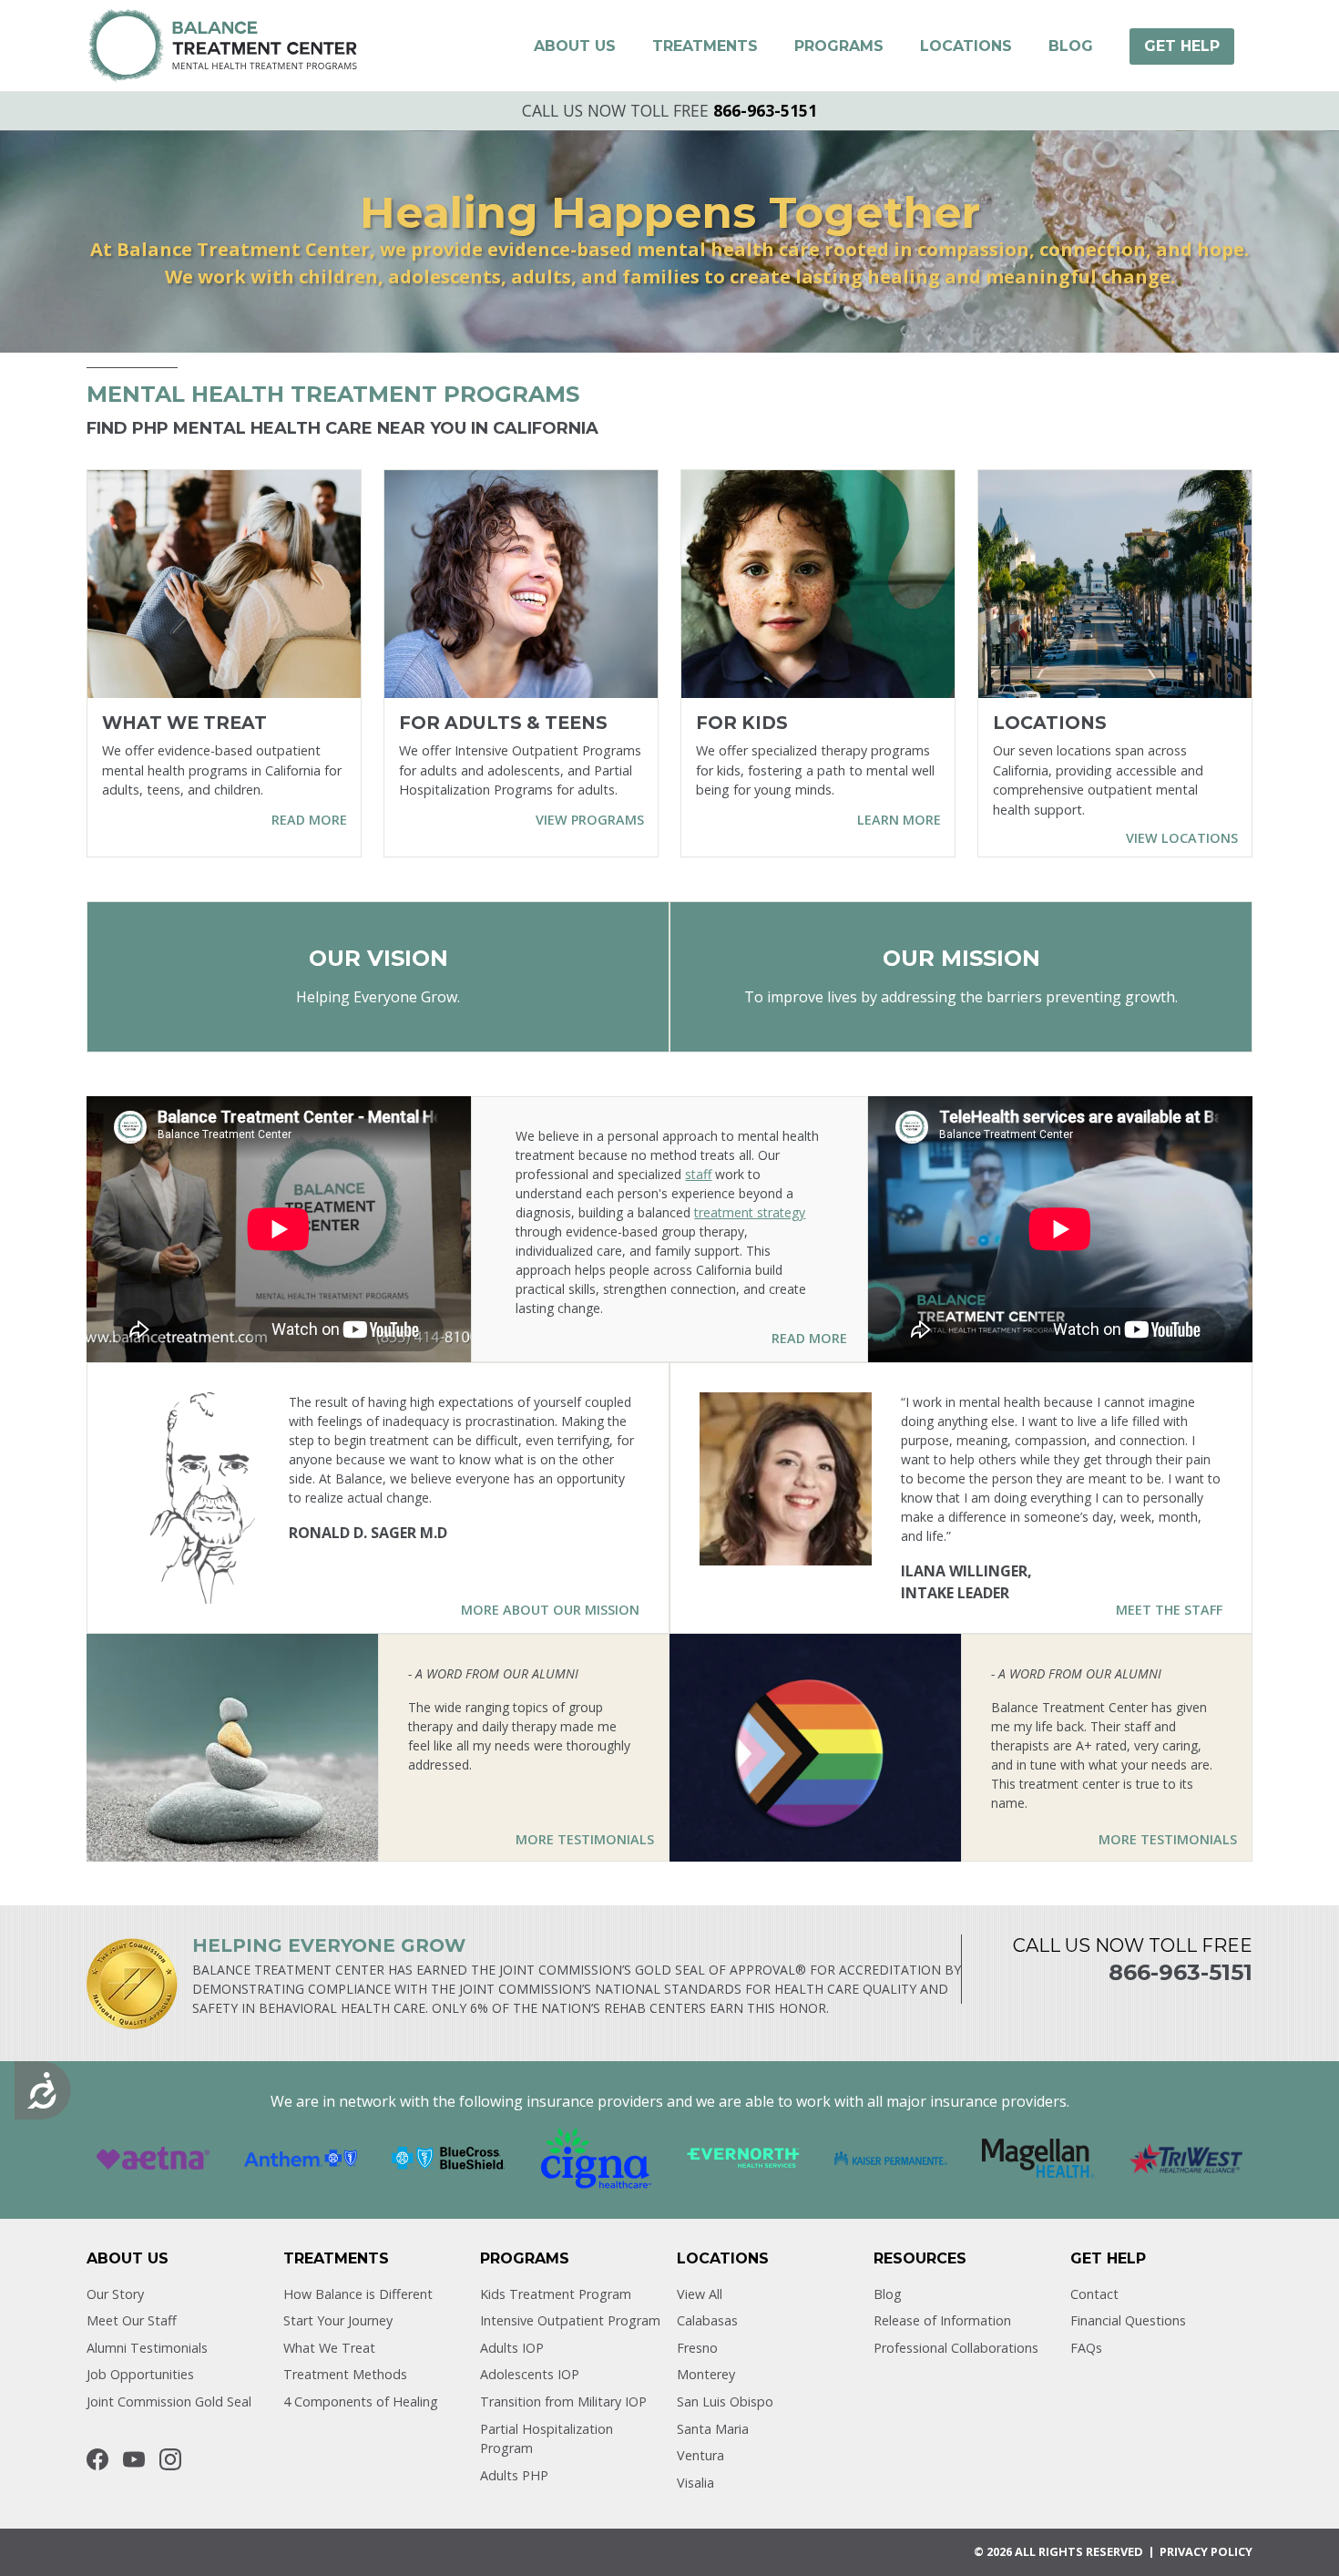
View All (700, 2294)
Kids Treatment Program (556, 2294)
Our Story (115, 2294)
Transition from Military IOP (563, 2402)
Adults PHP (514, 2475)
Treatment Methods (345, 2374)
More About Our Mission (550, 1610)
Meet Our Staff (132, 2320)
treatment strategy (750, 1212)
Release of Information (942, 2320)
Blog (888, 2294)
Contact (1094, 2294)
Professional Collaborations (956, 2348)
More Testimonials (585, 1839)
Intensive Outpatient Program (570, 2320)
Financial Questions (1128, 2320)
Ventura (700, 2455)
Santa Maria (713, 2429)
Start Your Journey (338, 2320)
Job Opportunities (140, 2374)
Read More (809, 1338)
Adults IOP (512, 2348)
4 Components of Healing (361, 2402)
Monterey (706, 2374)
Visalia (695, 2483)
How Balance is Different (358, 2294)
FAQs (1086, 2348)
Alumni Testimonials (147, 2348)
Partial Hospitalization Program (547, 2439)
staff (698, 1174)
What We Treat (329, 2348)
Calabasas (707, 2320)
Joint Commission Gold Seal (169, 2402)
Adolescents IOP (530, 2374)
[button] (575, 46)
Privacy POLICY (1206, 2551)
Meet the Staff (1169, 1610)
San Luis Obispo (725, 2402)
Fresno (697, 2348)
